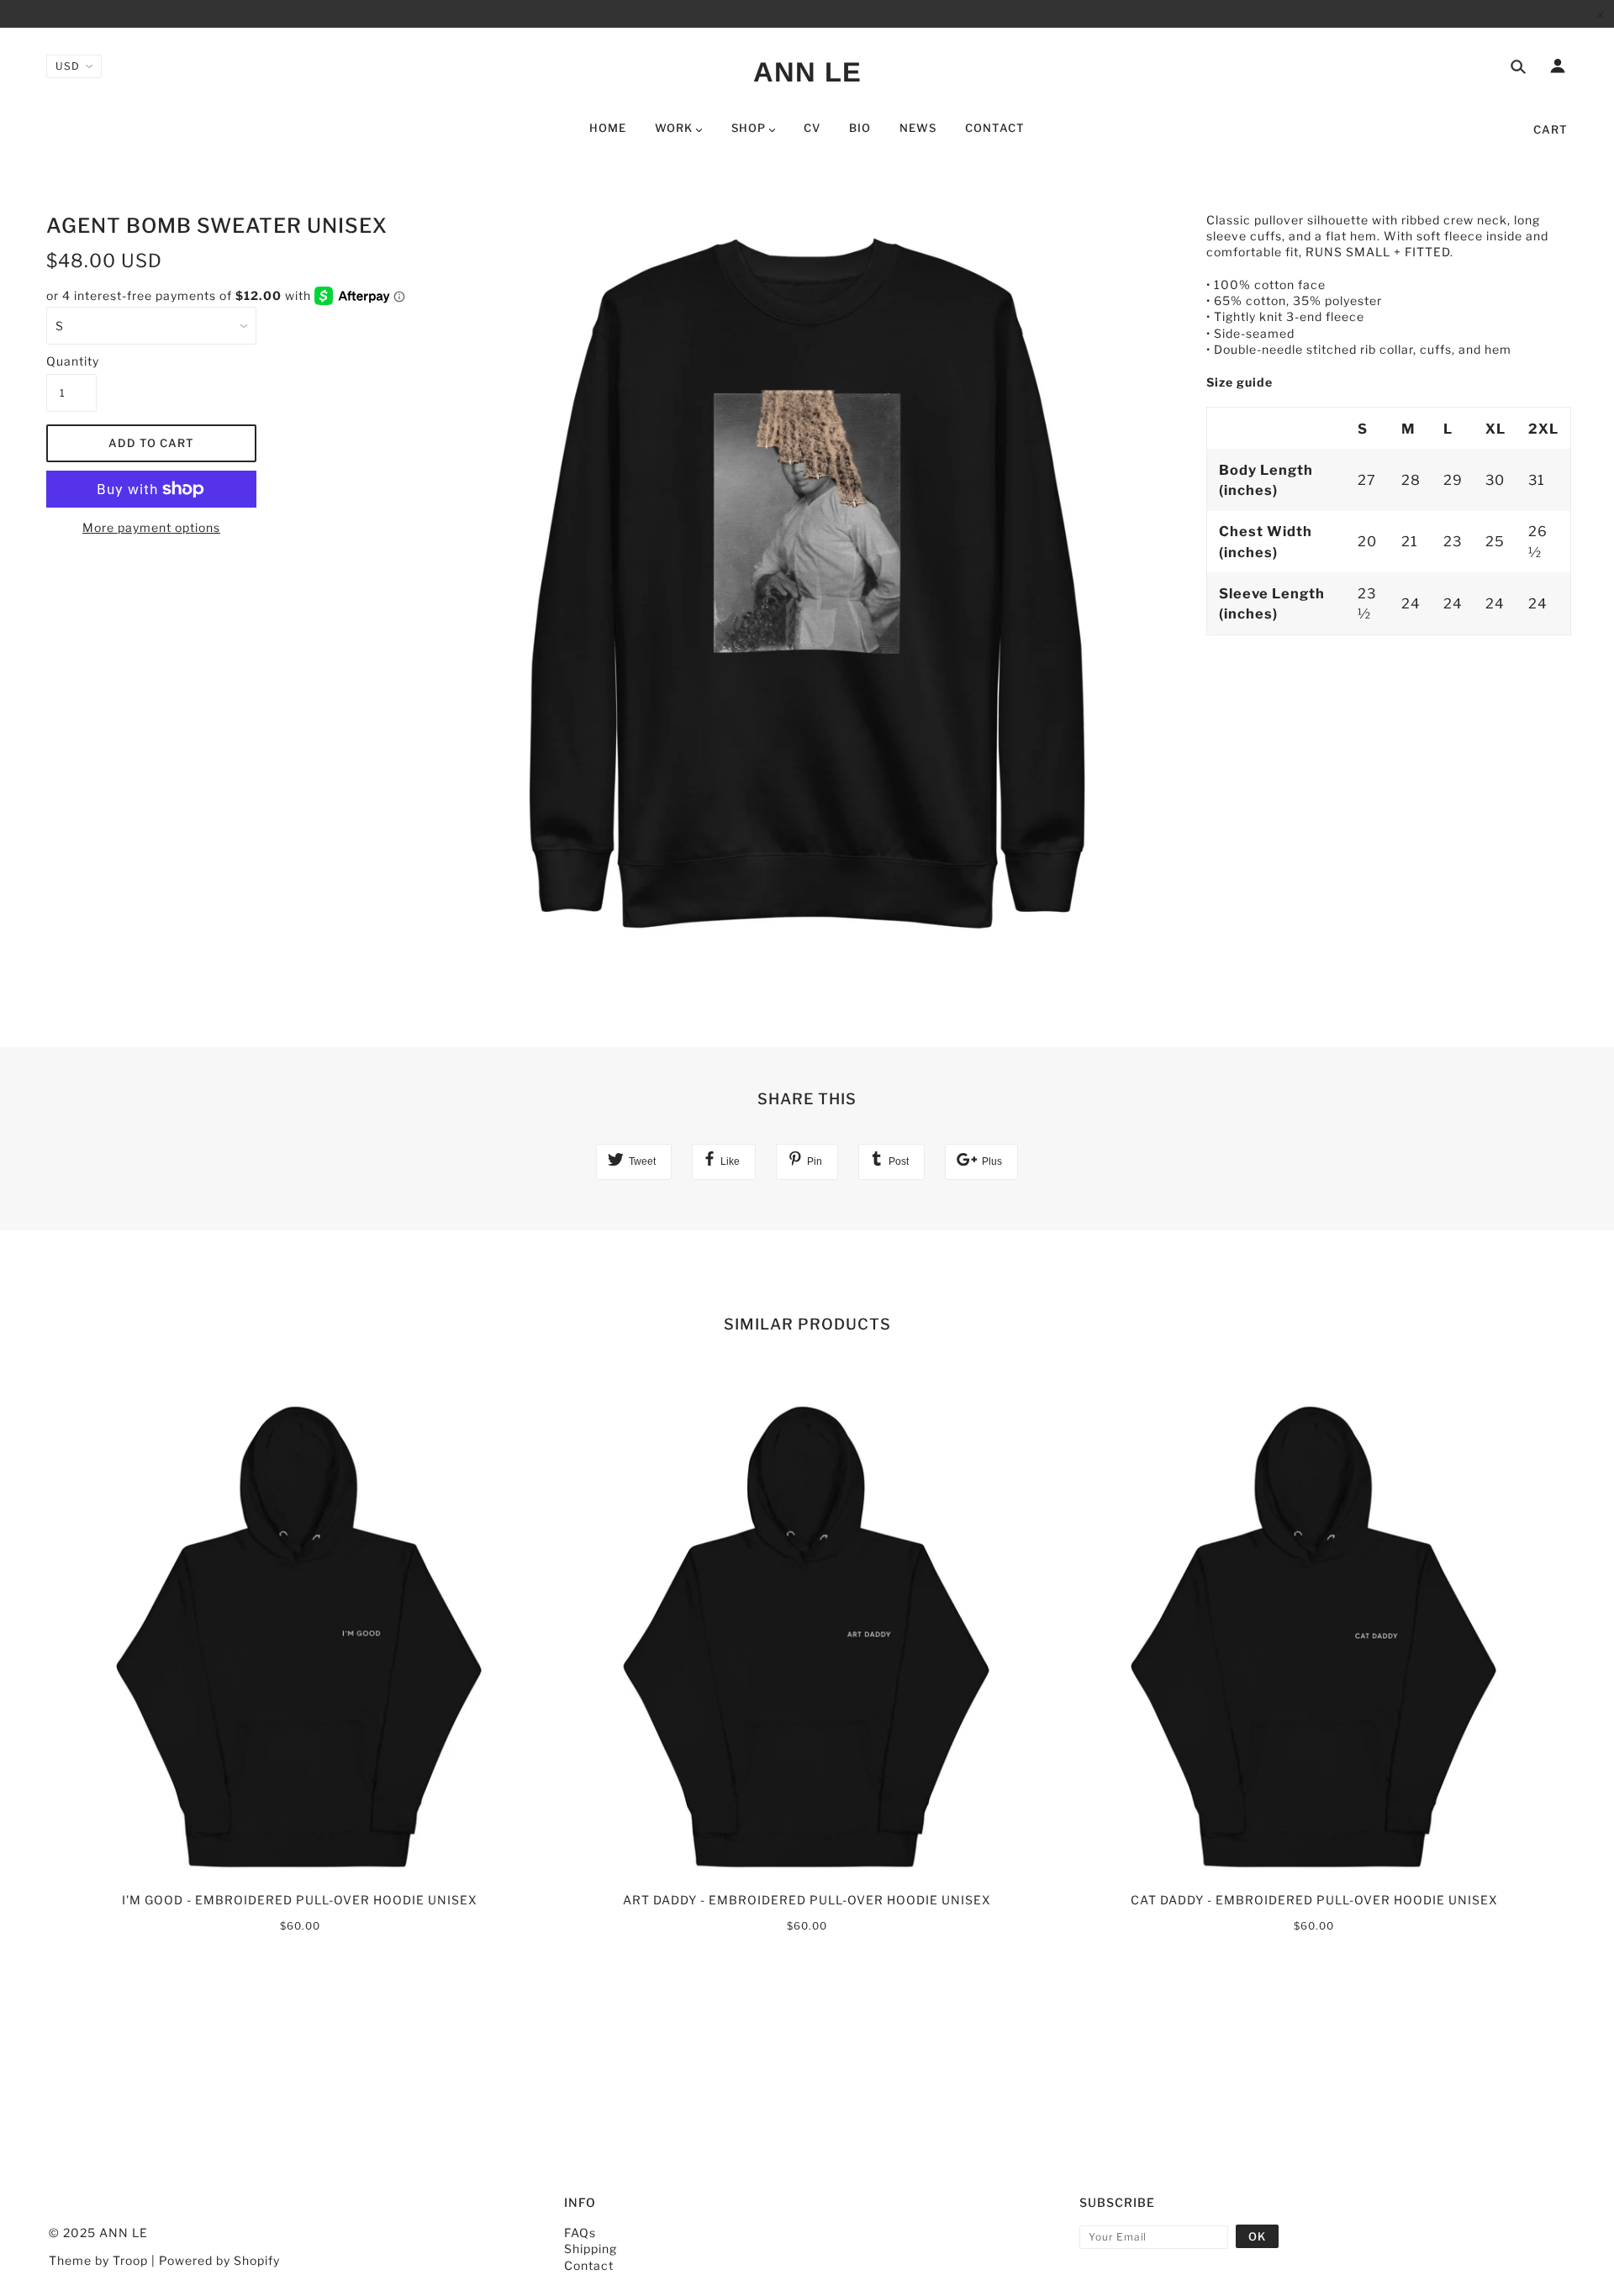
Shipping (591, 2249)
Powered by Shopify (219, 2260)
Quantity (71, 361)
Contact (589, 2265)
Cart (1551, 129)
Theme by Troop (98, 2260)
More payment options (151, 527)
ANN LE (807, 72)
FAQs (580, 2233)
